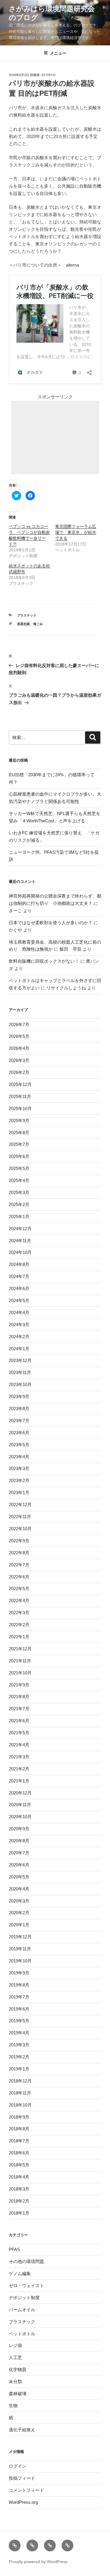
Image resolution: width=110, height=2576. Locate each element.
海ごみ (38, 624)
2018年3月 (19, 2189)
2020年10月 (20, 1817)
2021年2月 (19, 1769)
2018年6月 (19, 2153)
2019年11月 (20, 1949)
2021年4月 (19, 1745)
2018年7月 (19, 2141)
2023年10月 (20, 1384)
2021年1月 (19, 1781)
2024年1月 (19, 1349)
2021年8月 (19, 1697)
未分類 (15, 2381)
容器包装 (23, 624)
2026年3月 (19, 1060)
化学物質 (18, 2369)
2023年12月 (20, 1360)
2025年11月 (20, 1096)
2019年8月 (19, 1985)
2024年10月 (20, 1252)
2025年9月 (19, 1121)
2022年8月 (19, 1553)
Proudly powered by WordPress (38, 2562)
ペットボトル (22, 2334)
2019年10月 (20, 1961)
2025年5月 (19, 1168)
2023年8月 (19, 1409)
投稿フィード (22, 2478)
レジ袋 (15, 2345)
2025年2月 (19, 1204)
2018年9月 (19, 2117)
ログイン (18, 2466)
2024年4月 (19, 1313)
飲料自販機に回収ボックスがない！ (44, 961)
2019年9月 (19, 1973)
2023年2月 (19, 1480)
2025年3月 (19, 1192)
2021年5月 (19, 1733)
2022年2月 (19, 1625)
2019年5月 (19, 2021)
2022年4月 (19, 1601)
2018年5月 (19, 2165)
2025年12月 (20, 1084)
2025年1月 (19, 1217)
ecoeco (49, 75)
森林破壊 (18, 2394)
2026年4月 (19, 1048)
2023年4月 (19, 1457)
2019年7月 (19, 1997)
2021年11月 (20, 1661)
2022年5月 (19, 1588)
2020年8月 (19, 1841)
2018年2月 (19, 2201)
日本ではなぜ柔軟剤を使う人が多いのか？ (51, 923)
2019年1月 (19, 2069)
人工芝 (15, 2357)
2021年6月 (19, 1721)
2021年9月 (19, 1685)
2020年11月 (20, 1805)
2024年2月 (19, 1337)
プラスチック (27, 615)
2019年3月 (19, 2045)
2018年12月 (20, 2081)
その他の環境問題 (26, 2261)
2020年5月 (19, 1877)
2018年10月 (20, 2105)
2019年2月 (19, 2057)
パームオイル (22, 2310)
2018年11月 (20, 2093)
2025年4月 (19, 1180)
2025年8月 (19, 1133)
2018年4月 (19, 2177)
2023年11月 (20, 1372)
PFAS (14, 2249)
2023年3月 (19, 1468)
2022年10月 (20, 1529)
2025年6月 (19, 1156)
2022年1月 (19, 1637)
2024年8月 (19, 1264)
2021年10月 (20, 1673)
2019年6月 (19, 2009)
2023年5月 (19, 1445)
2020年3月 (19, 1901)
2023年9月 (19, 1396)
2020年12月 (20, 1793)
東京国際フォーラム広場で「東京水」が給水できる (76, 532)
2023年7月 (19, 1421)
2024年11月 (20, 1241)
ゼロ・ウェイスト (26, 2285)
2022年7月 (19, 1565)
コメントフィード (26, 2490)
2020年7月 (19, 1853)
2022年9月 (19, 1541)
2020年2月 (19, 1913)
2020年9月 (19, 1829)
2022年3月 (19, 1613)
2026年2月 (19, 1072)
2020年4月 (19, 1889)
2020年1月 (19, 1925)
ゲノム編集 (20, 2273)
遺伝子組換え (22, 2430)
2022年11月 (20, 1517)
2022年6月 (19, 1577)
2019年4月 (19, 2033)
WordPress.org (23, 2502)
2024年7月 (19, 1276)
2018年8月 (19, 2129)
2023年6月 (19, 1433)
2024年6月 (19, 1288)
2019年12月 (20, 1937)
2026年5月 (19, 1036)
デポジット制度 (24, 2298)
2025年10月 (20, 1108)
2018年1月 (19, 2213)
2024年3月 (19, 1325)
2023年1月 (19, 1492)
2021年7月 (19, 1709)
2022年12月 (20, 1505)
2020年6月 (19, 1865)
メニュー (58, 53)
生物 (13, 2406)
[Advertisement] (55, 437)
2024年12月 (20, 1229)
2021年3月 (19, 1757)
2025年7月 (19, 1144)
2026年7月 (19, 1024)
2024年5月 (19, 1300)
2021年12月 (20, 1649)
